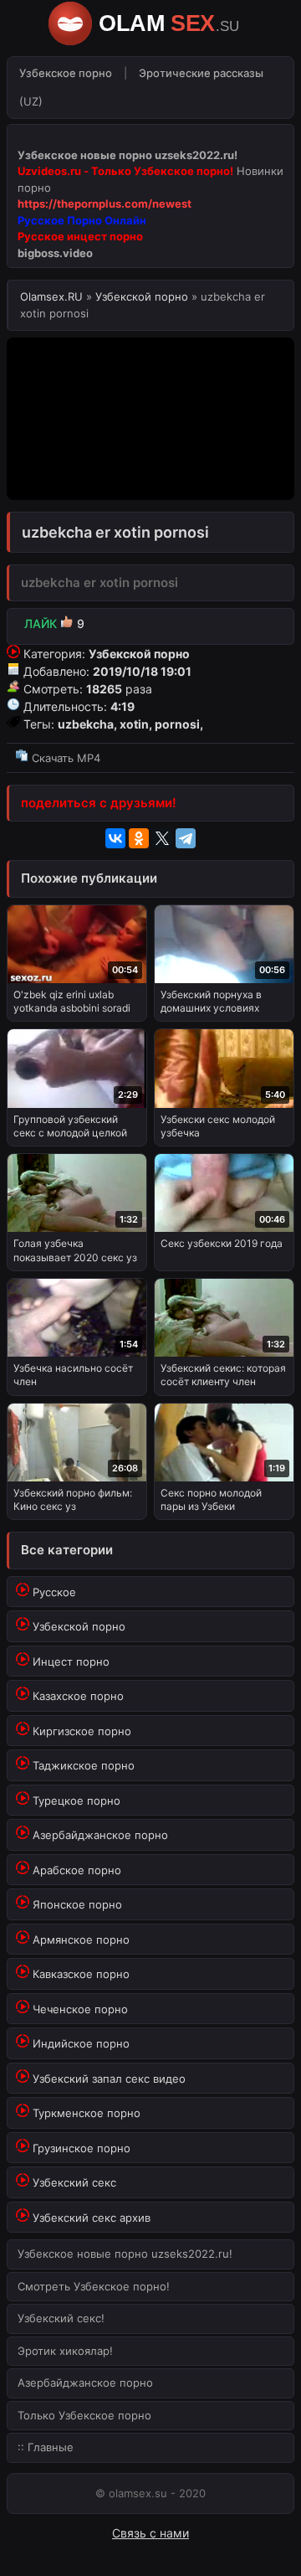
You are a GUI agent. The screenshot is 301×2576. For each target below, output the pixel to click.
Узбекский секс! (61, 2318)
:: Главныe (46, 2447)
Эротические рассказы (201, 73)
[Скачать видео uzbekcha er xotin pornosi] (150, 738)
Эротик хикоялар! (65, 2351)
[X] (162, 838)
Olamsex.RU (53, 296)
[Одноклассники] (139, 838)
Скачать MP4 (64, 758)
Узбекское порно (66, 73)
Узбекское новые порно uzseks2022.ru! (125, 2254)
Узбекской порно (142, 296)
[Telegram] (186, 838)
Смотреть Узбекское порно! (94, 2286)
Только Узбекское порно (84, 2415)
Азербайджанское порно (85, 2383)
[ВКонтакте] (115, 838)
